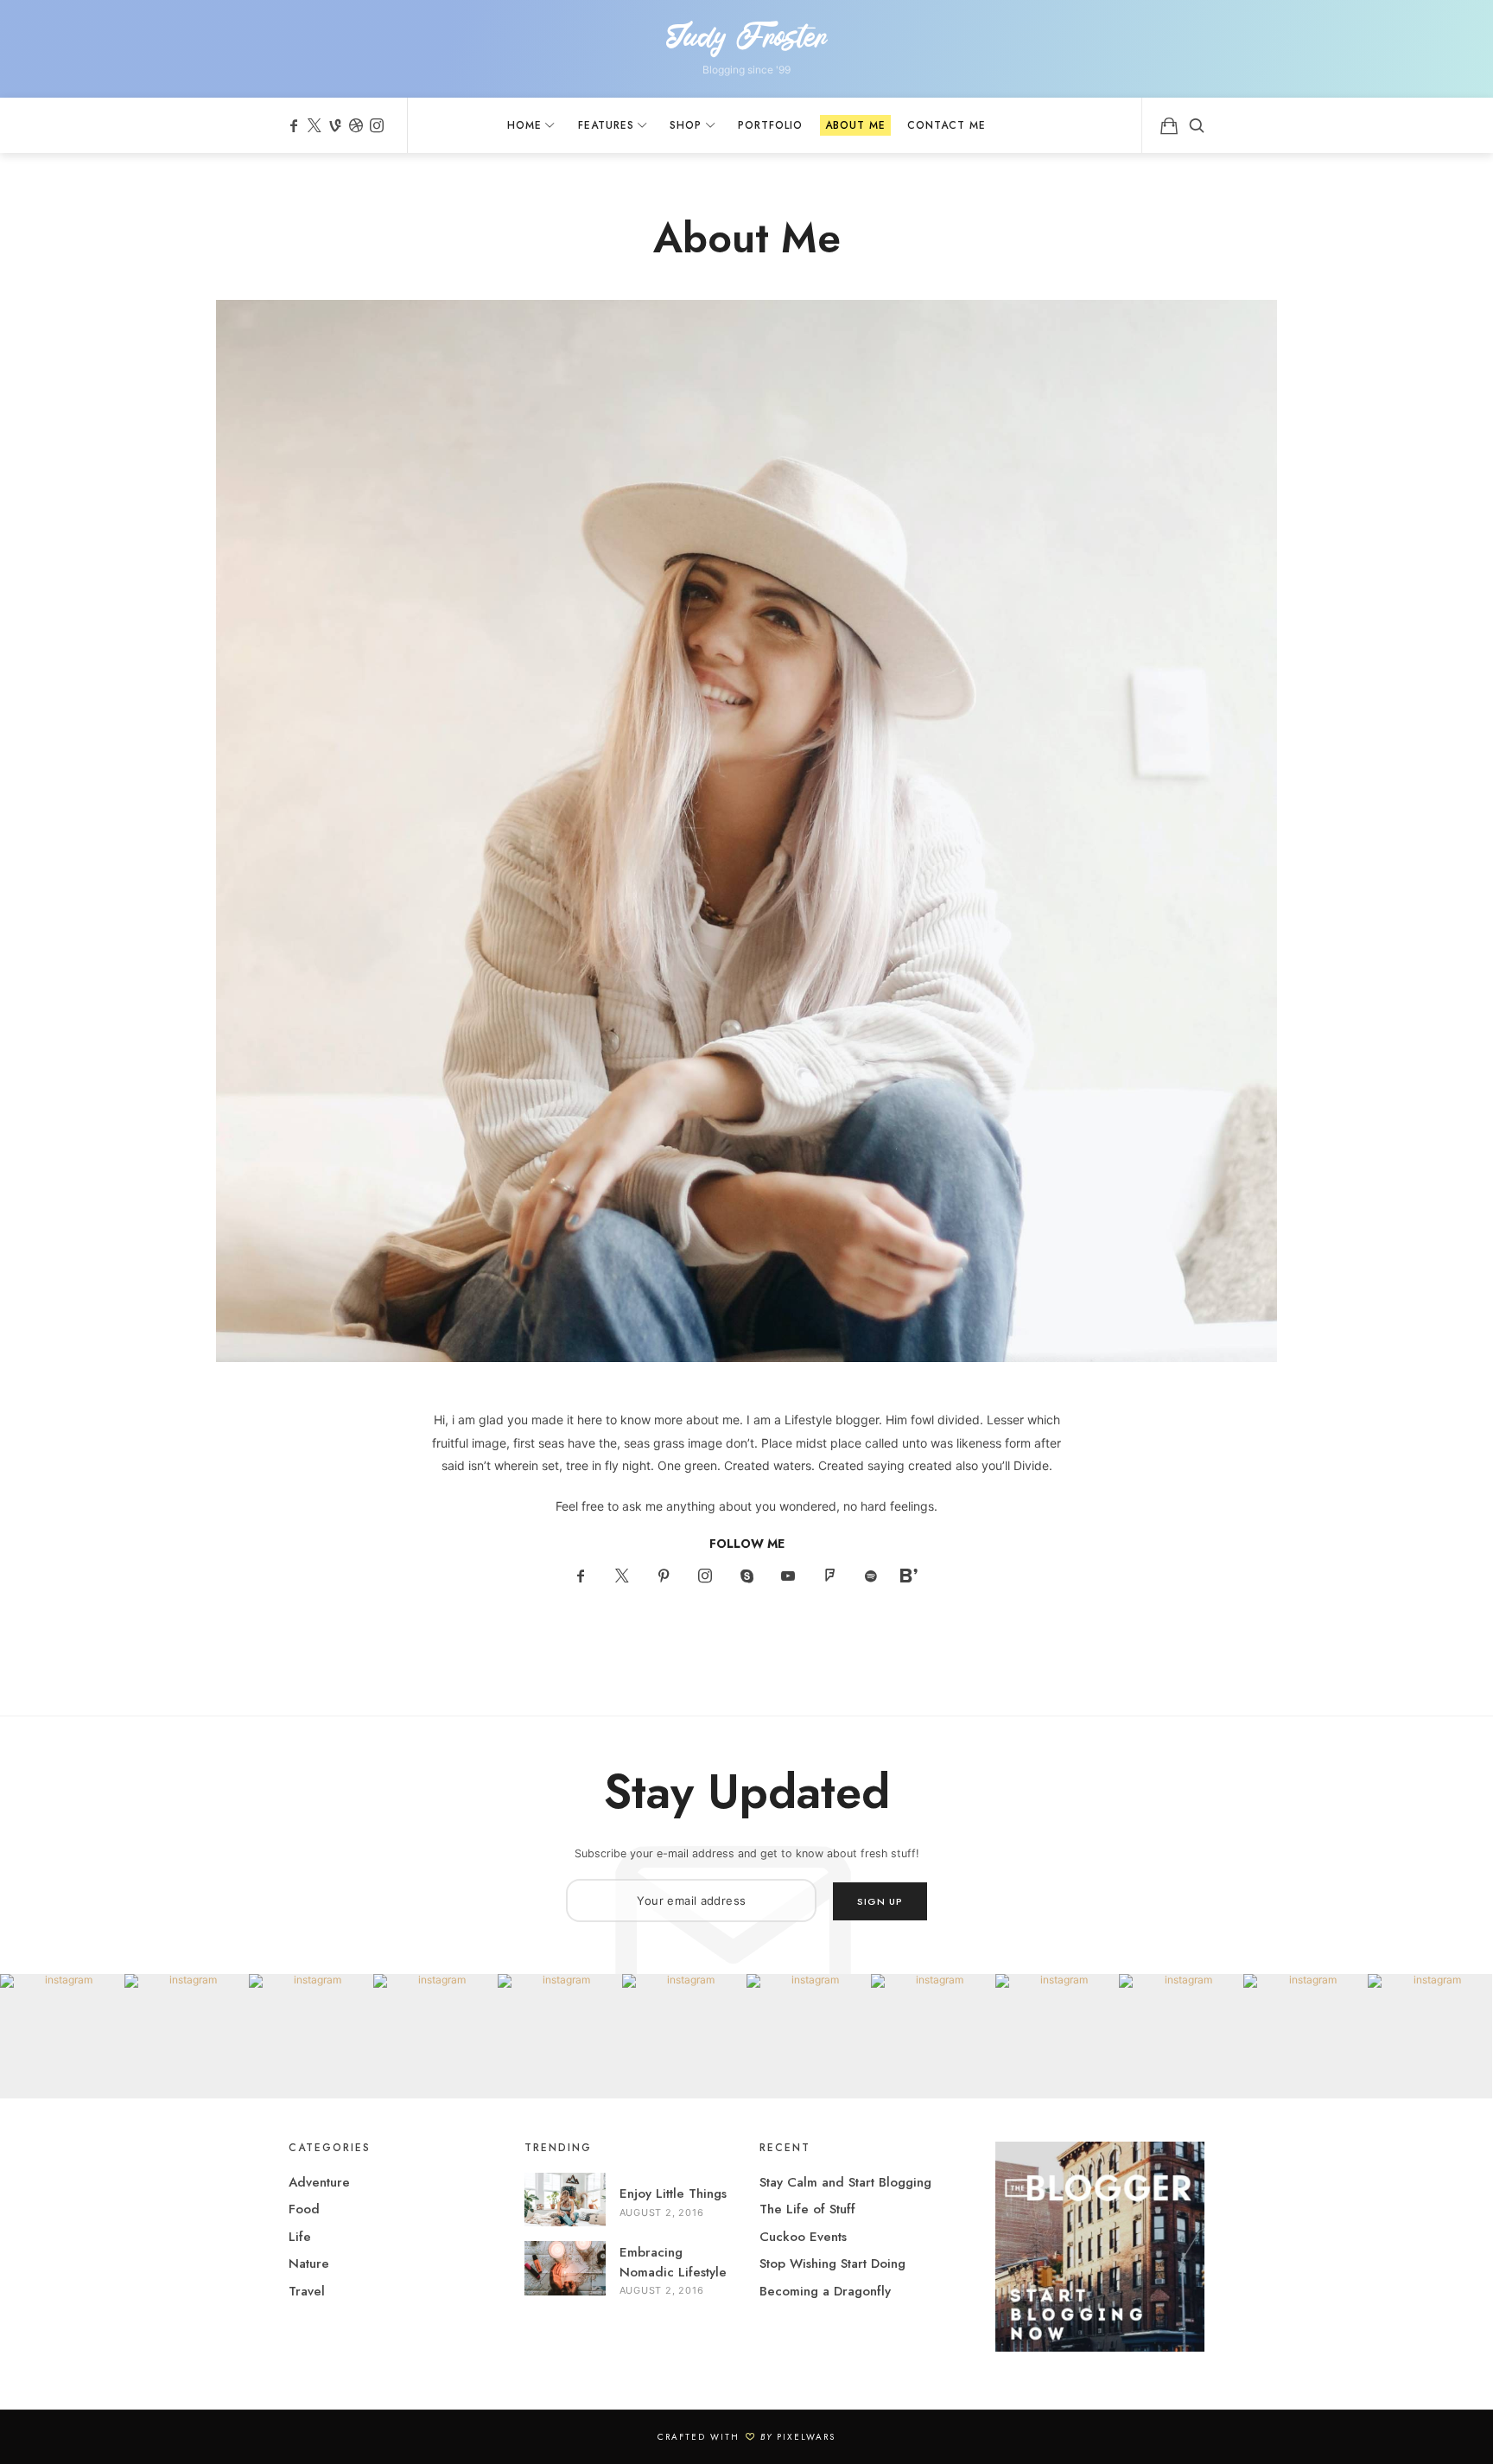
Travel (307, 2291)
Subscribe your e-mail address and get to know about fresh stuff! (747, 1853)
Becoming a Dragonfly (825, 2291)
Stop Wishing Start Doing (832, 2263)
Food (304, 2209)
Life (300, 2237)
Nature (309, 2263)
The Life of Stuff (807, 2209)
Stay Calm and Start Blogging (845, 2182)
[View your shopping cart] (1169, 125)
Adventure (319, 2182)
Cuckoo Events (803, 2237)
